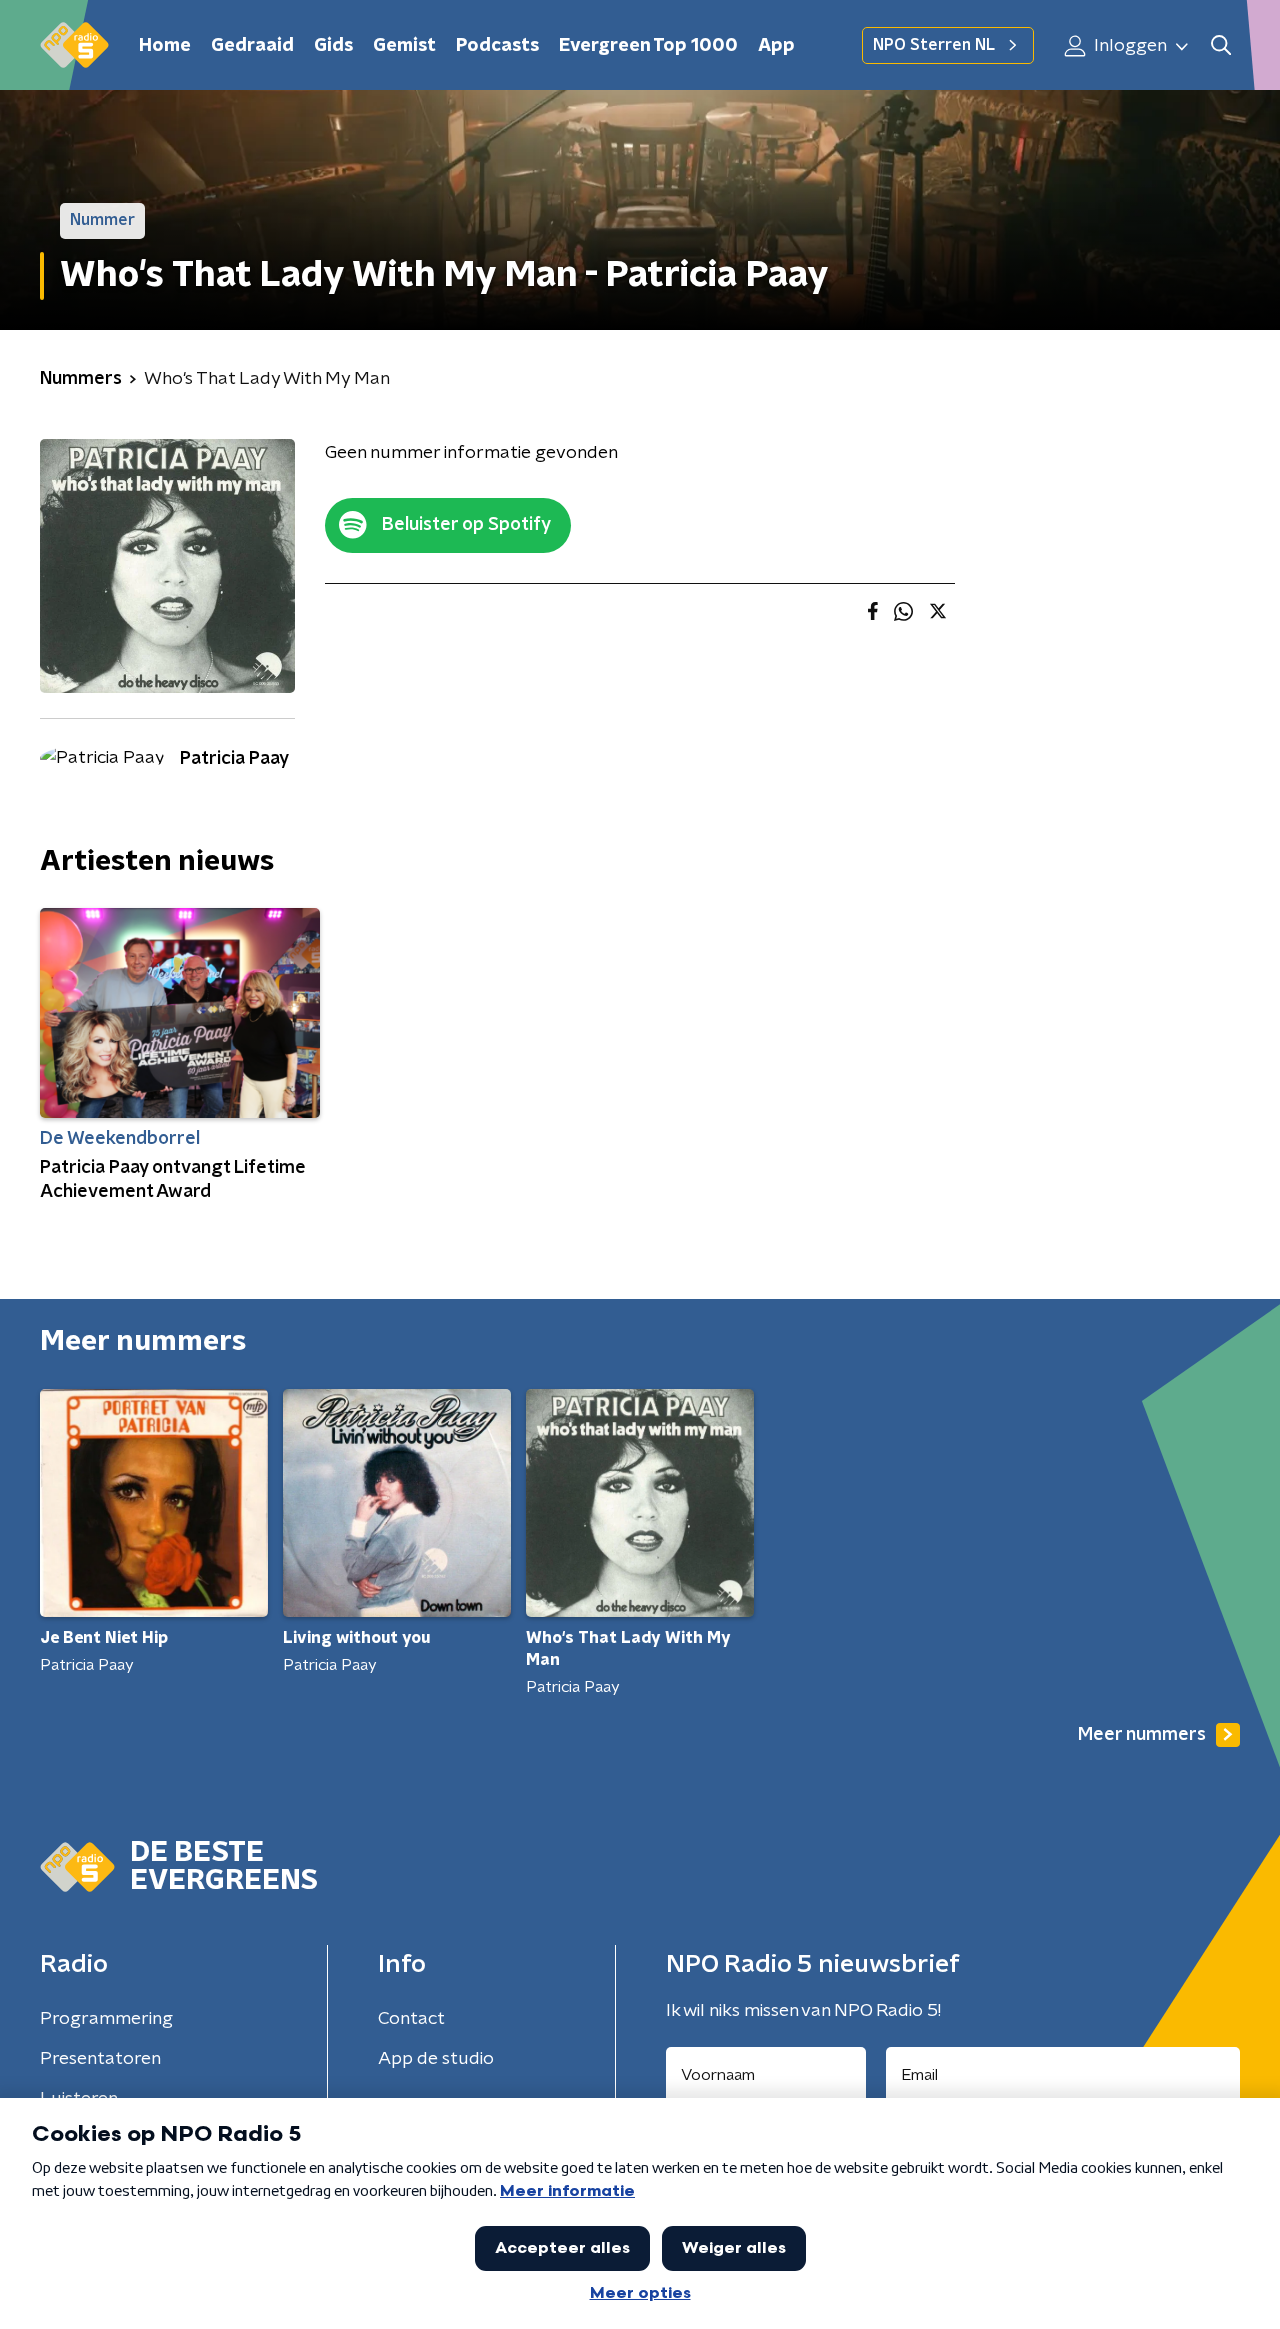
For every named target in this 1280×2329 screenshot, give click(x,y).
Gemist (404, 46)
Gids (333, 46)
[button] (1220, 45)
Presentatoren (100, 2059)
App (776, 46)
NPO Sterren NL (934, 45)
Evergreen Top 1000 (648, 46)
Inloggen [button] (1128, 46)
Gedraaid (252, 46)
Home (165, 46)
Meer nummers (1142, 1735)
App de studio (436, 2059)
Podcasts (497, 46)
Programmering (106, 2019)
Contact (411, 2019)
